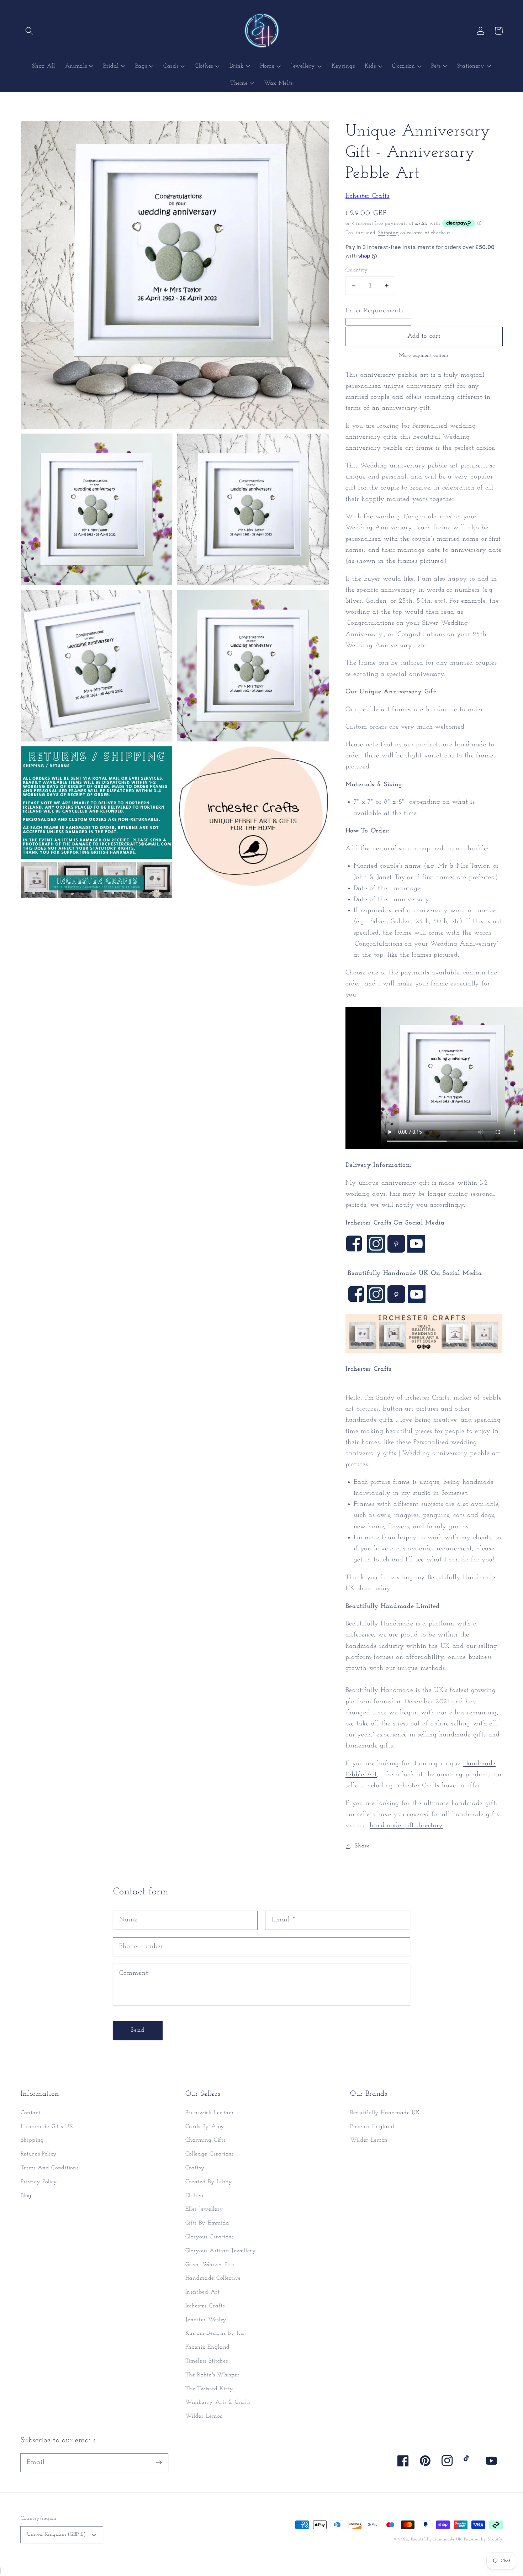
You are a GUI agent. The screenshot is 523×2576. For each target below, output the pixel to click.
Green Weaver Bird (210, 2265)
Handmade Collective (213, 2278)
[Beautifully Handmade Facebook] (356, 1302)
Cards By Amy (205, 2127)
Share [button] (362, 1846)
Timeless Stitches (207, 2361)
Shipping (388, 232)
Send (138, 2030)
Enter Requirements (374, 310)
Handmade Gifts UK (47, 2127)
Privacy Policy (39, 2182)
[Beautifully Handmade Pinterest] (396, 1302)
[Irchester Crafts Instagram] (376, 1251)
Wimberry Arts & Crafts (218, 2402)
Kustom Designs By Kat (216, 2333)
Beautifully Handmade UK (385, 2113)
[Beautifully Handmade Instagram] (376, 1302)
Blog (26, 2196)
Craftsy (195, 2168)
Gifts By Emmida (207, 2223)
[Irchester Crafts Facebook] (354, 1251)
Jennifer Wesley (206, 2320)
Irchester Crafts (368, 196)
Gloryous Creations (210, 2237)
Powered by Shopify (483, 2539)
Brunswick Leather (210, 2113)
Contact (31, 2113)
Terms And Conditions (50, 2168)
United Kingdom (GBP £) (57, 2535)
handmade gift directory (406, 1826)
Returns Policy (39, 2154)
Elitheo (194, 2196)
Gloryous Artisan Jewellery (221, 2251)
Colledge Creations (210, 2154)
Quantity (357, 270)
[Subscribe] (159, 2463)
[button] (30, 31)
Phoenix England (208, 2347)
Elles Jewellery (204, 2209)
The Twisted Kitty (209, 2389)
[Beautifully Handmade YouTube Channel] (416, 1251)
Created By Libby (209, 2182)
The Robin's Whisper (213, 2375)
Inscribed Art (203, 2292)
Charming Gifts (205, 2140)
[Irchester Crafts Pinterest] (396, 1251)
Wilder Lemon (204, 2416)
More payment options (424, 356)
